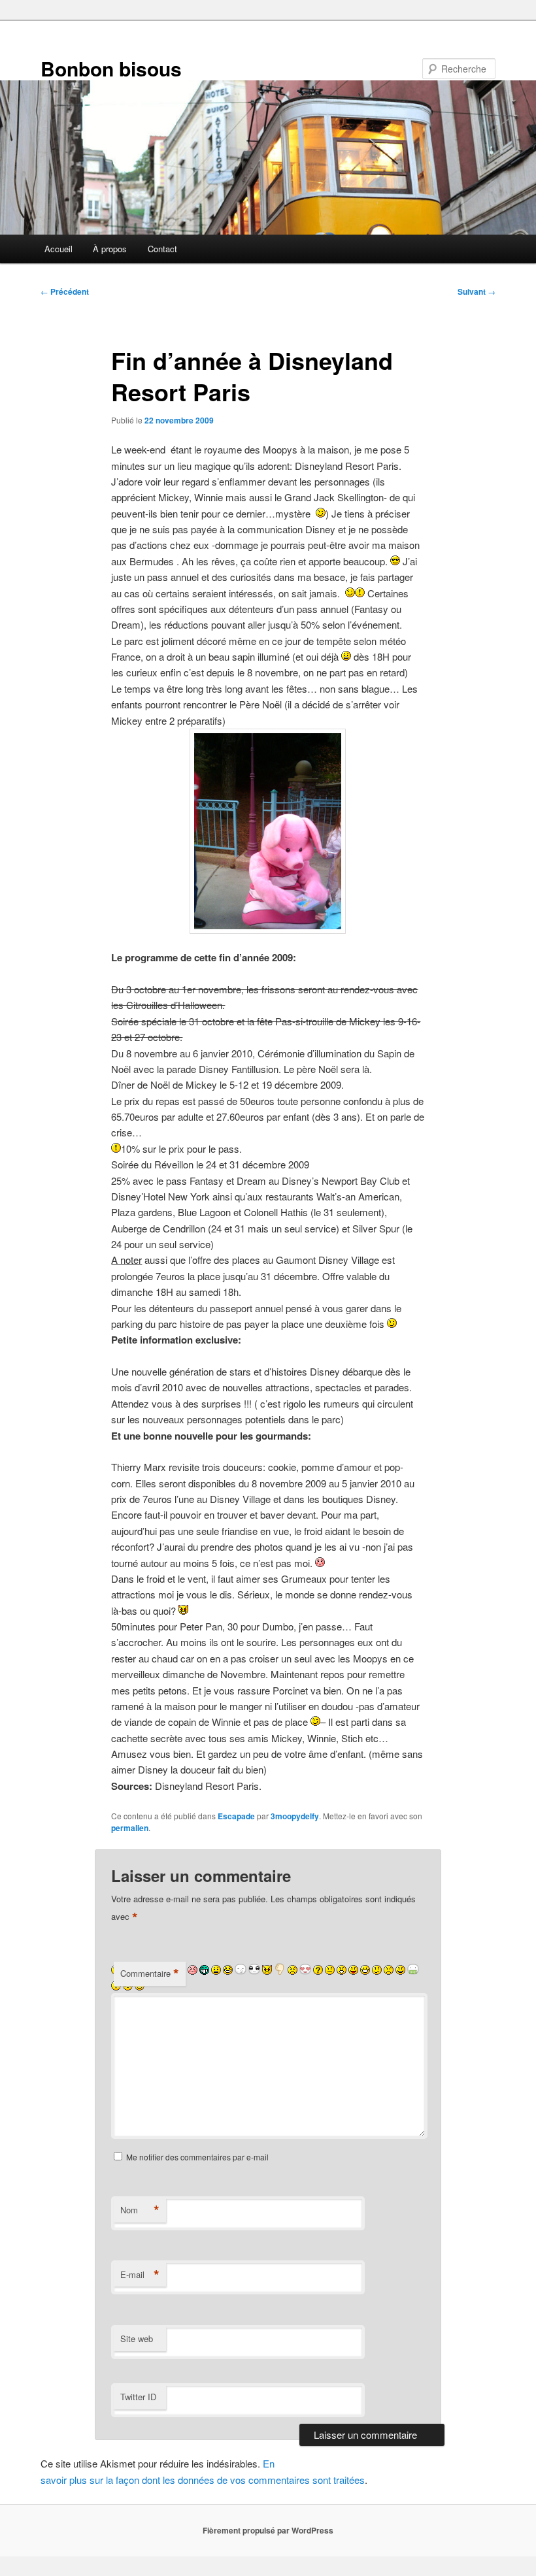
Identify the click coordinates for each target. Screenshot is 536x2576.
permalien (130, 1828)
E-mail (140, 2275)
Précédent (65, 291)
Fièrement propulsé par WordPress (268, 2530)
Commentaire (150, 1973)
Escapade (236, 1816)
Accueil (59, 249)
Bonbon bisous (111, 68)
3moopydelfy (295, 1816)
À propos (110, 249)
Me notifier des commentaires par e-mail (197, 2157)
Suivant (477, 291)
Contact (162, 249)
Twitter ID (138, 2397)
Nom (140, 2210)
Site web (137, 2338)
